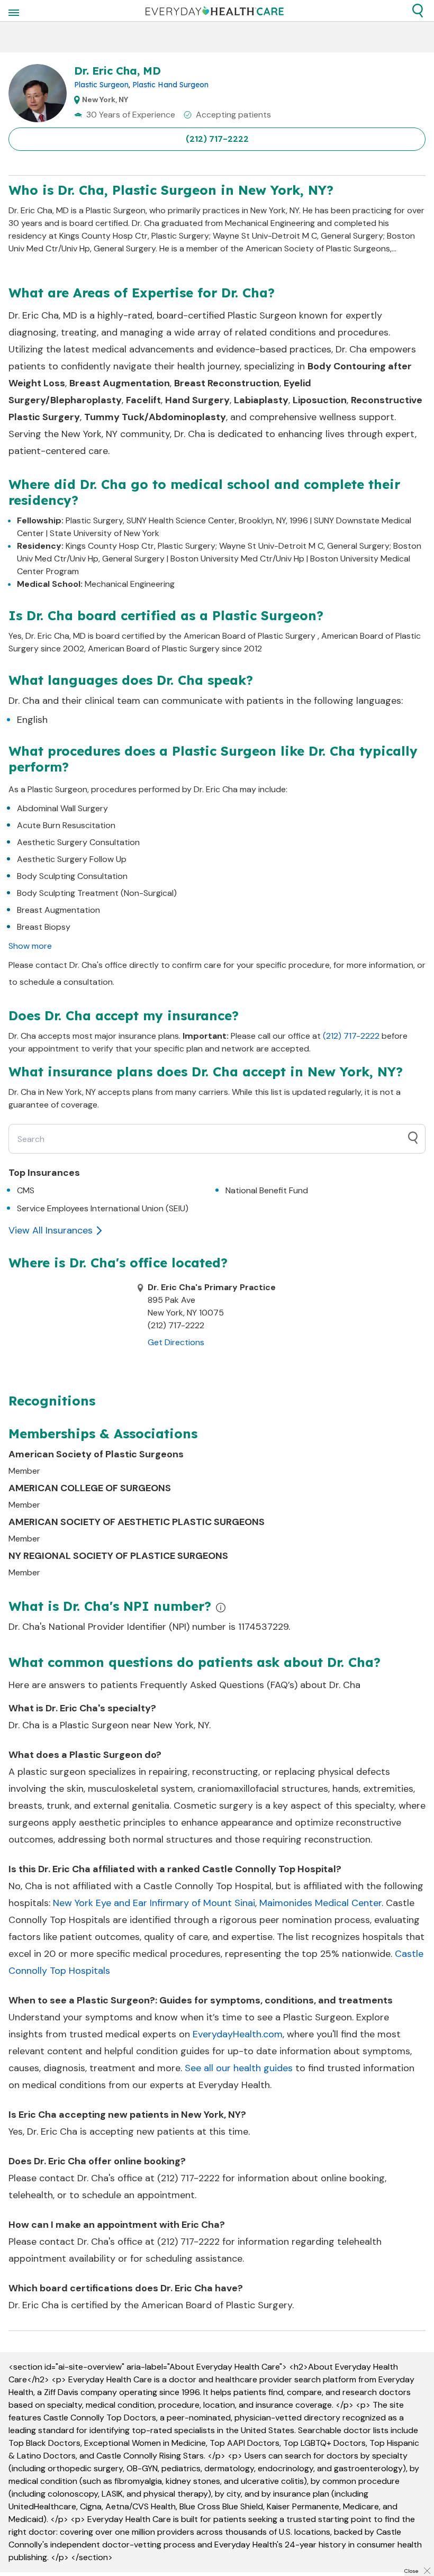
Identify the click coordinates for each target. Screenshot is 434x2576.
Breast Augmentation (58, 910)
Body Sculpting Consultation (72, 876)
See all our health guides (239, 2068)
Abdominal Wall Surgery (62, 808)
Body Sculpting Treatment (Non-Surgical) (97, 893)
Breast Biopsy (44, 927)
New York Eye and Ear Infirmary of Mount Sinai (154, 1903)
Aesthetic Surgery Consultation (78, 842)
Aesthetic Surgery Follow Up (72, 859)
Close (411, 2571)
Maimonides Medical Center (320, 1903)
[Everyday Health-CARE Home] (215, 11)
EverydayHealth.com (238, 2034)
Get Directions (176, 1342)
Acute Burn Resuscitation (66, 825)
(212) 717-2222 (217, 139)
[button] (418, 11)
